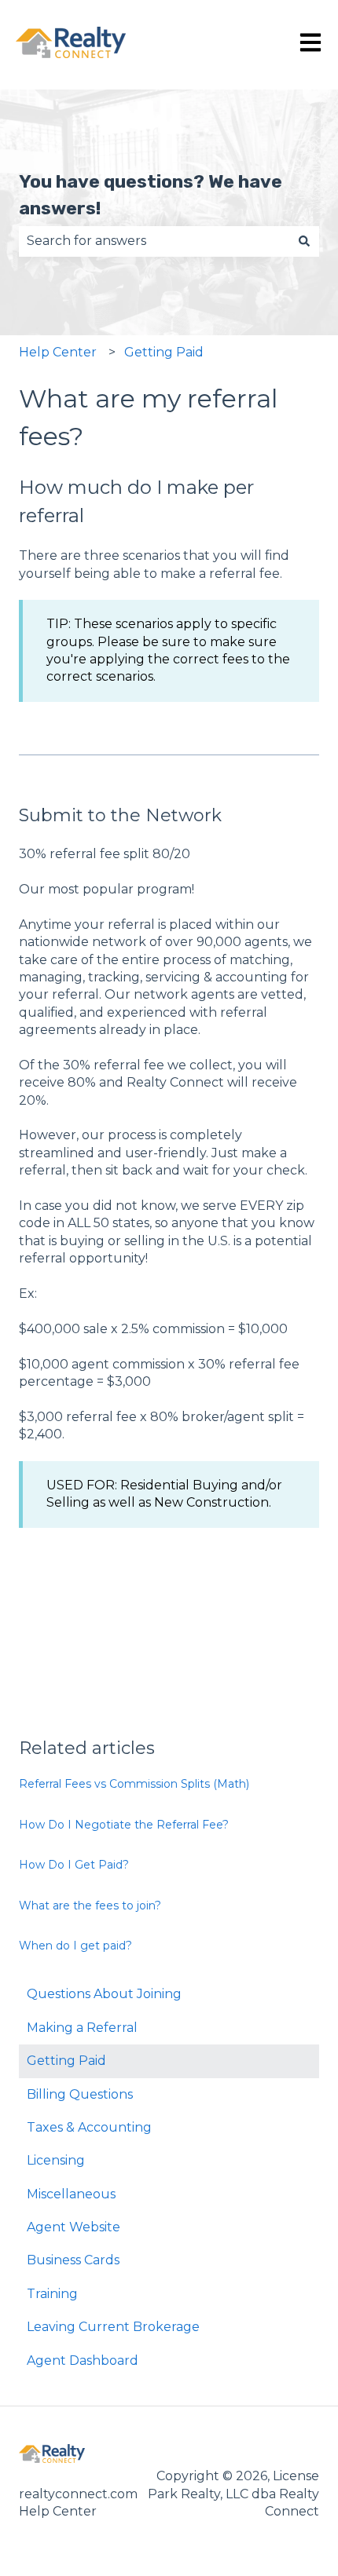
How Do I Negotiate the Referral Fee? (124, 1825)
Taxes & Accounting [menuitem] (89, 2127)
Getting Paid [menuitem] (66, 2061)
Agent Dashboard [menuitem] (83, 2360)
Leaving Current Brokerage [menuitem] (113, 2327)
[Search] (304, 241)
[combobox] (154, 241)
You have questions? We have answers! (151, 195)
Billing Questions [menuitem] (80, 2094)
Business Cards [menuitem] (73, 2260)
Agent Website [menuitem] (73, 2227)
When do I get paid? (75, 1946)
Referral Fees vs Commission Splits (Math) (134, 1784)
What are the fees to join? (90, 1906)
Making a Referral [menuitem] (82, 2028)
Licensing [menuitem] (56, 2160)
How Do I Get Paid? (74, 1865)
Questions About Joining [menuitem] (104, 1994)
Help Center (58, 352)
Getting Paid (164, 352)
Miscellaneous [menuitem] (71, 2194)
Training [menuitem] (52, 2294)
